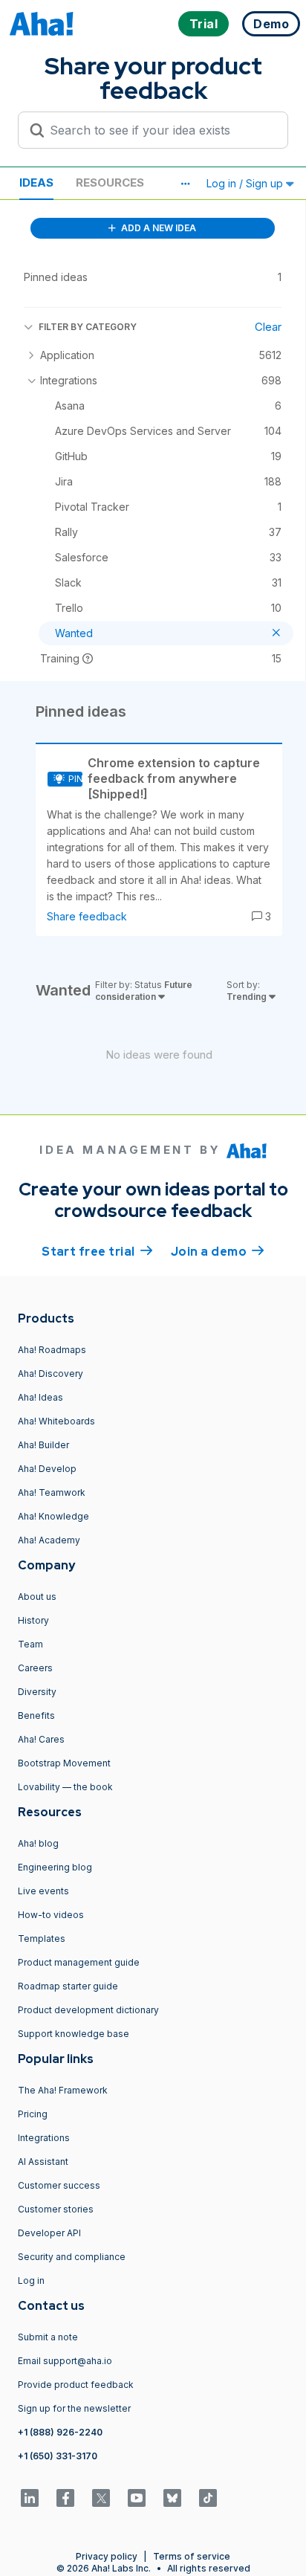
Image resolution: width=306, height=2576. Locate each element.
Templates (42, 1939)
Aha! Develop (47, 1469)
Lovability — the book (65, 1787)
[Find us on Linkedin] (30, 2498)
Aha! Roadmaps (52, 1350)
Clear (268, 327)
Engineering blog (55, 1867)
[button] (185, 184)
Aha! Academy (49, 1540)
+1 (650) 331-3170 (58, 2456)
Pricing (33, 2114)
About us (37, 1597)
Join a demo (218, 1252)
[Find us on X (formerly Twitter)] (101, 2498)
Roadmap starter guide (68, 1986)
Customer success (59, 2185)
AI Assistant (43, 2162)
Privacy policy (107, 2556)
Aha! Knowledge (53, 1516)
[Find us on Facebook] (65, 2498)
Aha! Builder (43, 1445)
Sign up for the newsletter (74, 2408)
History (33, 1620)
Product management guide (79, 1962)
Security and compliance (72, 2257)
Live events (43, 1891)
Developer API (49, 2233)
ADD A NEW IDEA (157, 228)
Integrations (44, 2138)
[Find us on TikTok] (208, 2498)
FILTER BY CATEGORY (88, 327)
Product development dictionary (88, 2010)
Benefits (36, 1715)
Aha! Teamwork (52, 1492)
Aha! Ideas (40, 1397)
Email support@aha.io (65, 2361)
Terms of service (192, 2556)
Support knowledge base (74, 2034)
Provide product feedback (76, 2385)
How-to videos (51, 1915)
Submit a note (48, 2337)
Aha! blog (38, 1843)
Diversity (37, 1692)
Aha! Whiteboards (56, 1421)
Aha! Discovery (51, 1373)
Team (30, 1644)
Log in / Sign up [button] (246, 183)
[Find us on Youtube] (137, 2498)
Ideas (36, 183)
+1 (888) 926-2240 (60, 2432)
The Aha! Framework (63, 2090)
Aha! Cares (41, 1739)
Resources (110, 183)
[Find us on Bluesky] (172, 2498)
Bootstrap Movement (64, 1763)
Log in (31, 2280)
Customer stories (56, 2209)
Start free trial (97, 1252)
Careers (35, 1668)
